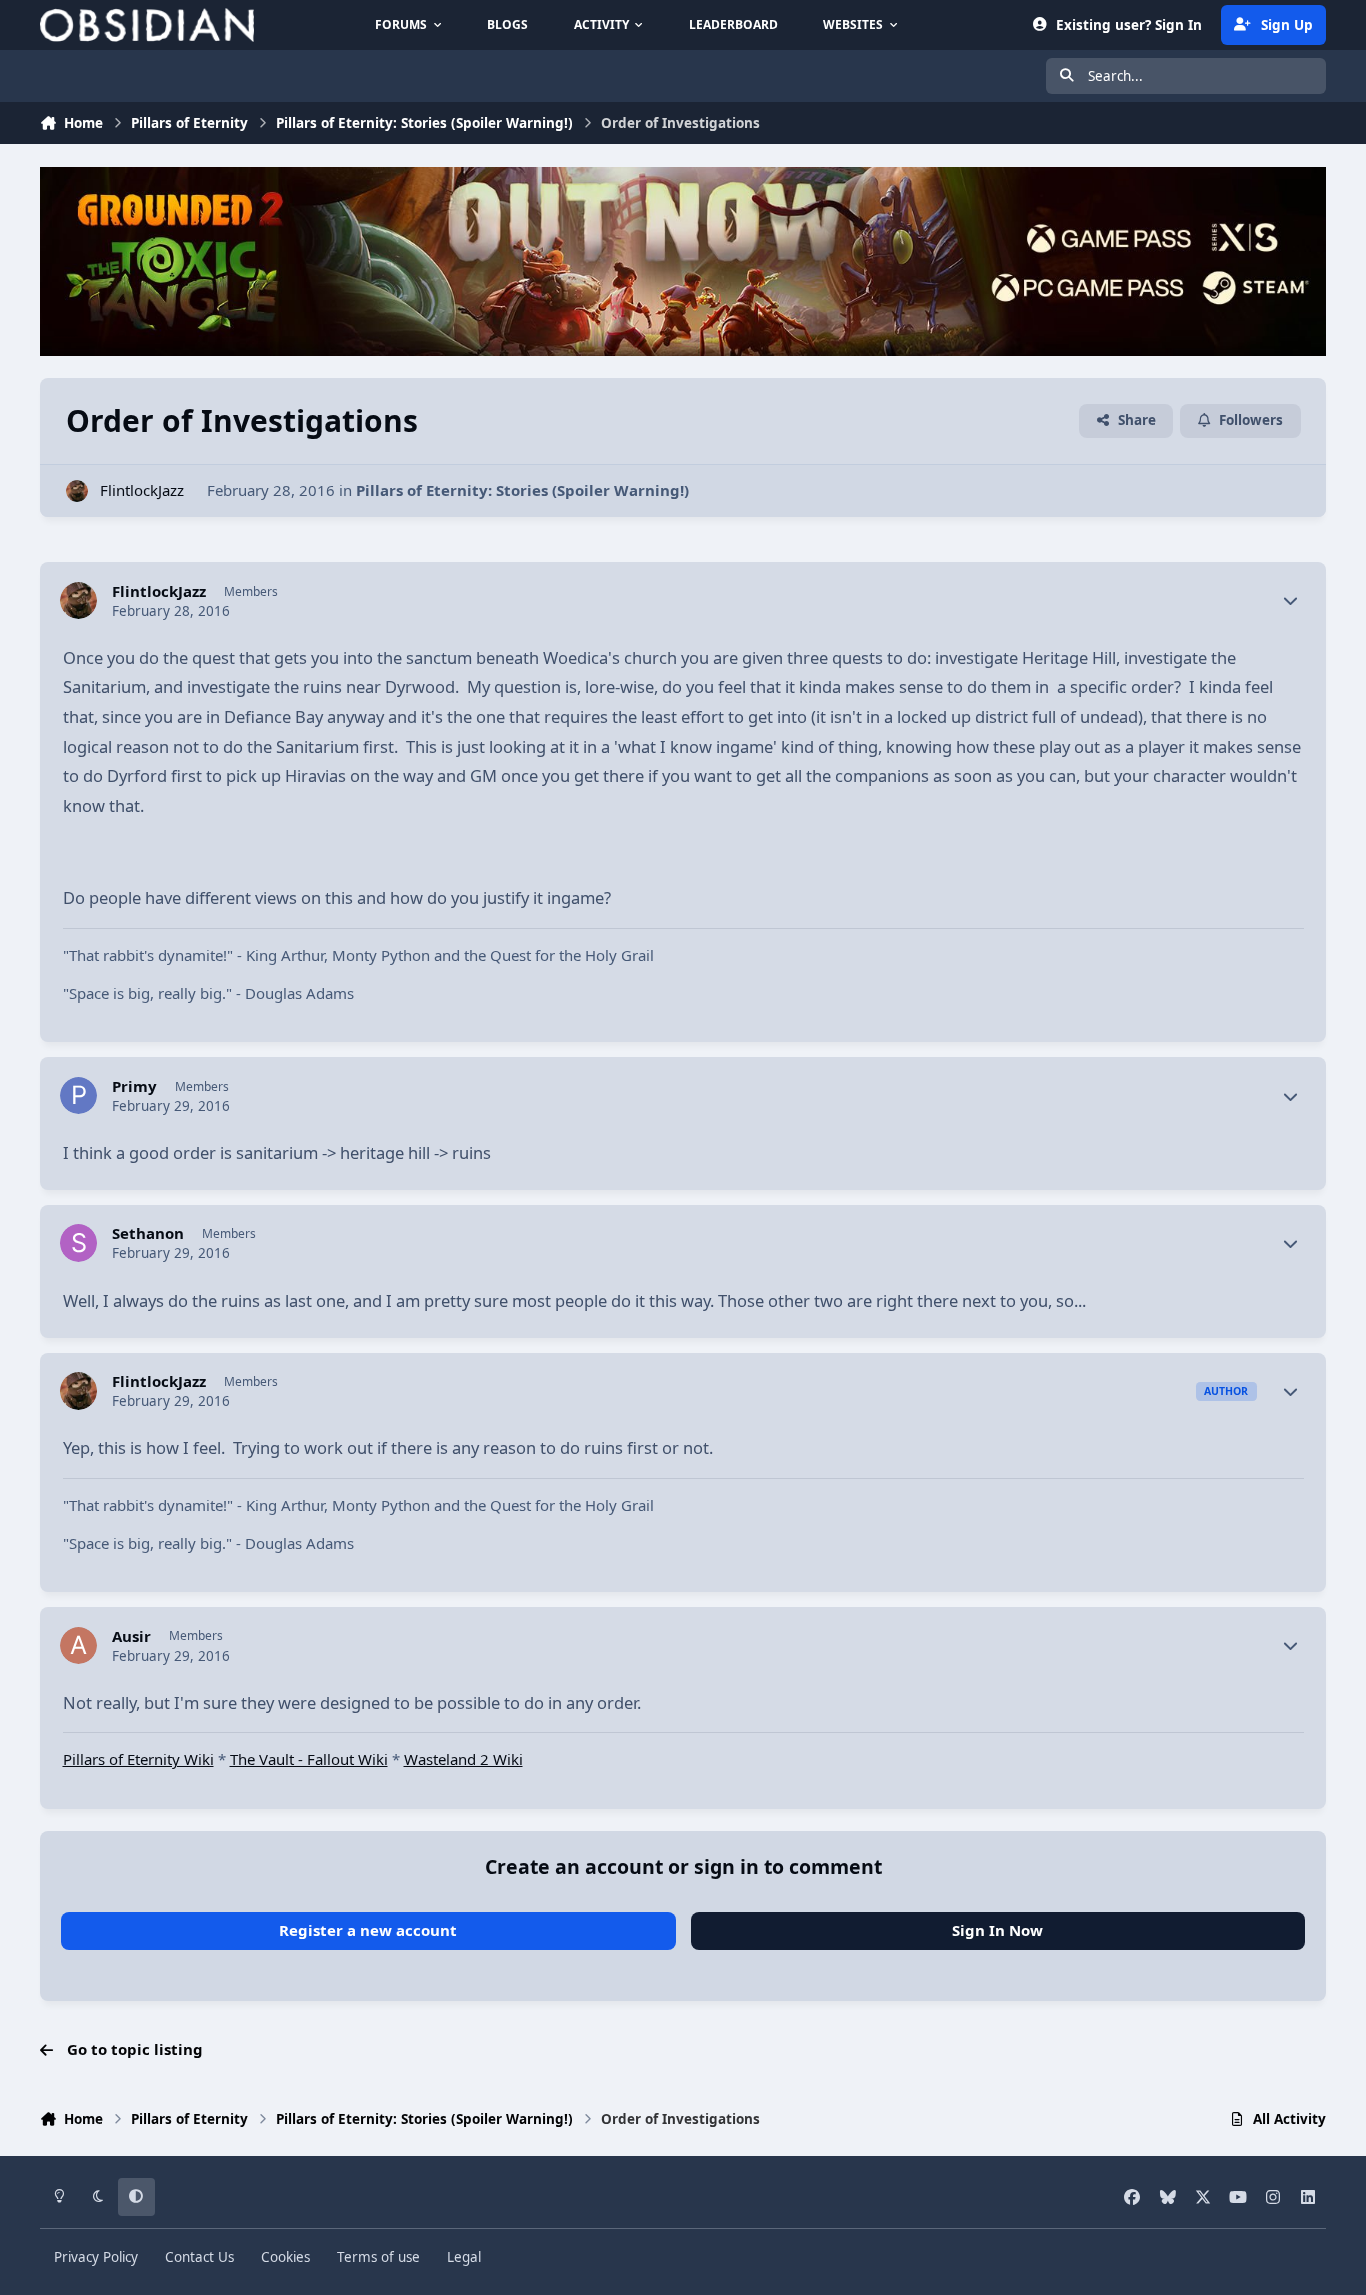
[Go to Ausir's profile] (79, 1646)
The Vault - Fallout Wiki (309, 1759)
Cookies (285, 2257)
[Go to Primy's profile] (79, 1096)
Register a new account (368, 1930)
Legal (464, 2257)
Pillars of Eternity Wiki (138, 1759)
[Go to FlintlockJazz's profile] (77, 491)
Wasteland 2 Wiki (463, 1759)
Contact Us (199, 2257)
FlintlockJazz (142, 490)
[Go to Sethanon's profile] (79, 1243)
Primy (134, 1086)
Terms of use (378, 2257)
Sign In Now (997, 1930)
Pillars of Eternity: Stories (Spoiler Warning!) (522, 490)
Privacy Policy (96, 2257)
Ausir (131, 1636)
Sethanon (148, 1233)
